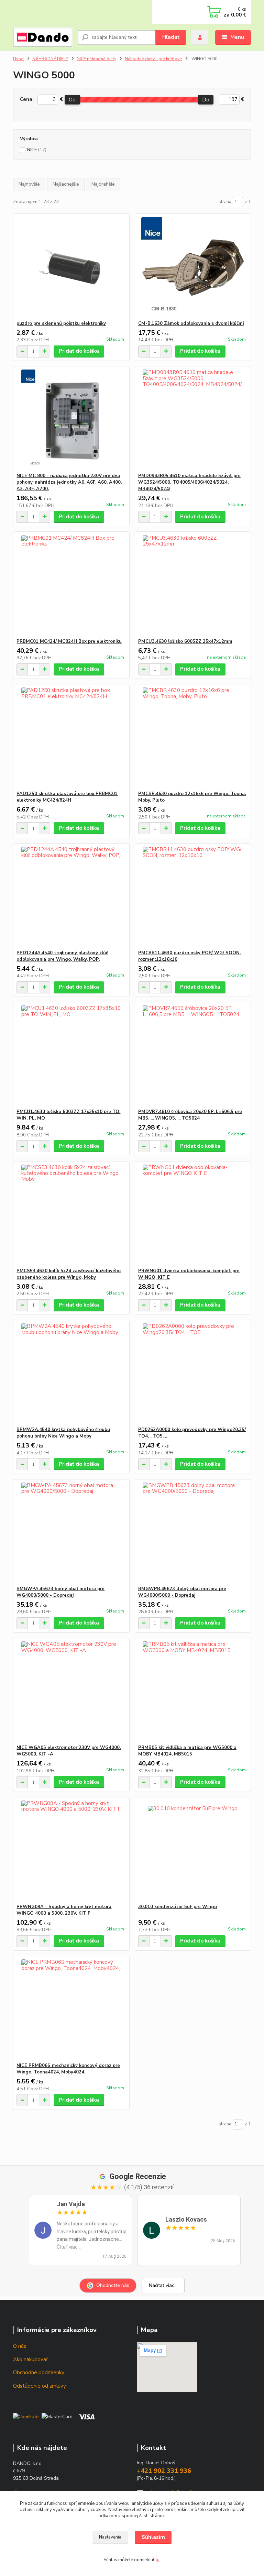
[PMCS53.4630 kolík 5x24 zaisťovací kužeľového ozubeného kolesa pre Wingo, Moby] (71, 1215)
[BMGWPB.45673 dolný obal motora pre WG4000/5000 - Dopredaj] (193, 1533)
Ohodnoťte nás (113, 2285)
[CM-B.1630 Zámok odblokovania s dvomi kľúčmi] (193, 267)
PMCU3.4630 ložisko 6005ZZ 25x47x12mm (185, 641)
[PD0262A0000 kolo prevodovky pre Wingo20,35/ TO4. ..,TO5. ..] (193, 1373)
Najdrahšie (103, 184)
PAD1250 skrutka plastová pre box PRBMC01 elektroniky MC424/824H (67, 797)
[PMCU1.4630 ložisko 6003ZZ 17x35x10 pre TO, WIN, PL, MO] (71, 1055)
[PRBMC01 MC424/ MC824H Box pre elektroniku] (71, 585)
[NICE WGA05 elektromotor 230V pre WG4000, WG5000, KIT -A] (71, 1691)
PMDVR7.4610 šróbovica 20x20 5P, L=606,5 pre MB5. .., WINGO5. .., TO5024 (190, 1115)
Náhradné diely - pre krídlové (153, 59)
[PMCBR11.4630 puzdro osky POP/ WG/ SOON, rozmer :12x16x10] (193, 897)
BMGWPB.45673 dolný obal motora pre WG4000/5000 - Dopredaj (182, 1592)
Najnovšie (29, 184)
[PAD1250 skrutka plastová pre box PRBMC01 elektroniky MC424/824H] (71, 737)
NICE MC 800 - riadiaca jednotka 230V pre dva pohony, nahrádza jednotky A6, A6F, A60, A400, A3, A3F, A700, (69, 482)
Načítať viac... (163, 2285)
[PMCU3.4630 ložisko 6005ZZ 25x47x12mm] (193, 585)
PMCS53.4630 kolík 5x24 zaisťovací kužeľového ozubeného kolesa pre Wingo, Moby (69, 1274)
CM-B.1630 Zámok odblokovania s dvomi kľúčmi (191, 323)
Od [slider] (72, 100)
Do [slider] (206, 100)
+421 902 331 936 (164, 2471)
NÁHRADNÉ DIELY (50, 59)
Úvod (18, 59)
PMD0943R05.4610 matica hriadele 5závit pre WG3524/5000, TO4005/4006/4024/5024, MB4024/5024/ (189, 482)
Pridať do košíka (79, 351)
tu (158, 2560)
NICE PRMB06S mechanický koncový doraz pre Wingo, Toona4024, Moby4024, (68, 2069)
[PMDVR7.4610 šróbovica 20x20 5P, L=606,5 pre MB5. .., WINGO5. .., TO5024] (193, 1055)
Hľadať (171, 37)
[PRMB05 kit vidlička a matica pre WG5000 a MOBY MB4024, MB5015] (193, 1691)
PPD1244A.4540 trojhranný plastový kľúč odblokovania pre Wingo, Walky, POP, (62, 956)
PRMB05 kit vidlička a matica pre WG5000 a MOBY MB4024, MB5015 (187, 1751)
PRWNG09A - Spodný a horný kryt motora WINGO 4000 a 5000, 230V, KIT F (64, 1910)
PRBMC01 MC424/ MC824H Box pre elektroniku (69, 641)
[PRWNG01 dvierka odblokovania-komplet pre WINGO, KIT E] (193, 1215)
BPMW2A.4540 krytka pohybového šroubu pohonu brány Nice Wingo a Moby (63, 1433)
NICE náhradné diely (96, 59)
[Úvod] (43, 37)
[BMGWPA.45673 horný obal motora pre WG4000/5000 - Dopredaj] (71, 1533)
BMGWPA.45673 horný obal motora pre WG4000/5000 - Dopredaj (60, 1592)
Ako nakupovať (30, 2359)
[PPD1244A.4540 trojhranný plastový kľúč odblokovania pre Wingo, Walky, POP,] (71, 897)
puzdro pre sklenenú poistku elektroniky (61, 323)
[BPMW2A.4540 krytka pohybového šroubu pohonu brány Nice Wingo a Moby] (71, 1373)
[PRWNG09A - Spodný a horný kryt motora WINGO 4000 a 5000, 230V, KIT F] (71, 1851)
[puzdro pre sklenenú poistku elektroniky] (71, 267)
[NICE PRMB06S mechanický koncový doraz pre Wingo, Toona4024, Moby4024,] (71, 2009)
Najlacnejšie (66, 184)
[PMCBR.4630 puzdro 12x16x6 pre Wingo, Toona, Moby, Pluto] (193, 737)
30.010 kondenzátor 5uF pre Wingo (178, 1907)
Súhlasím (153, 2537)
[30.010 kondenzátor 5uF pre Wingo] (193, 1851)
